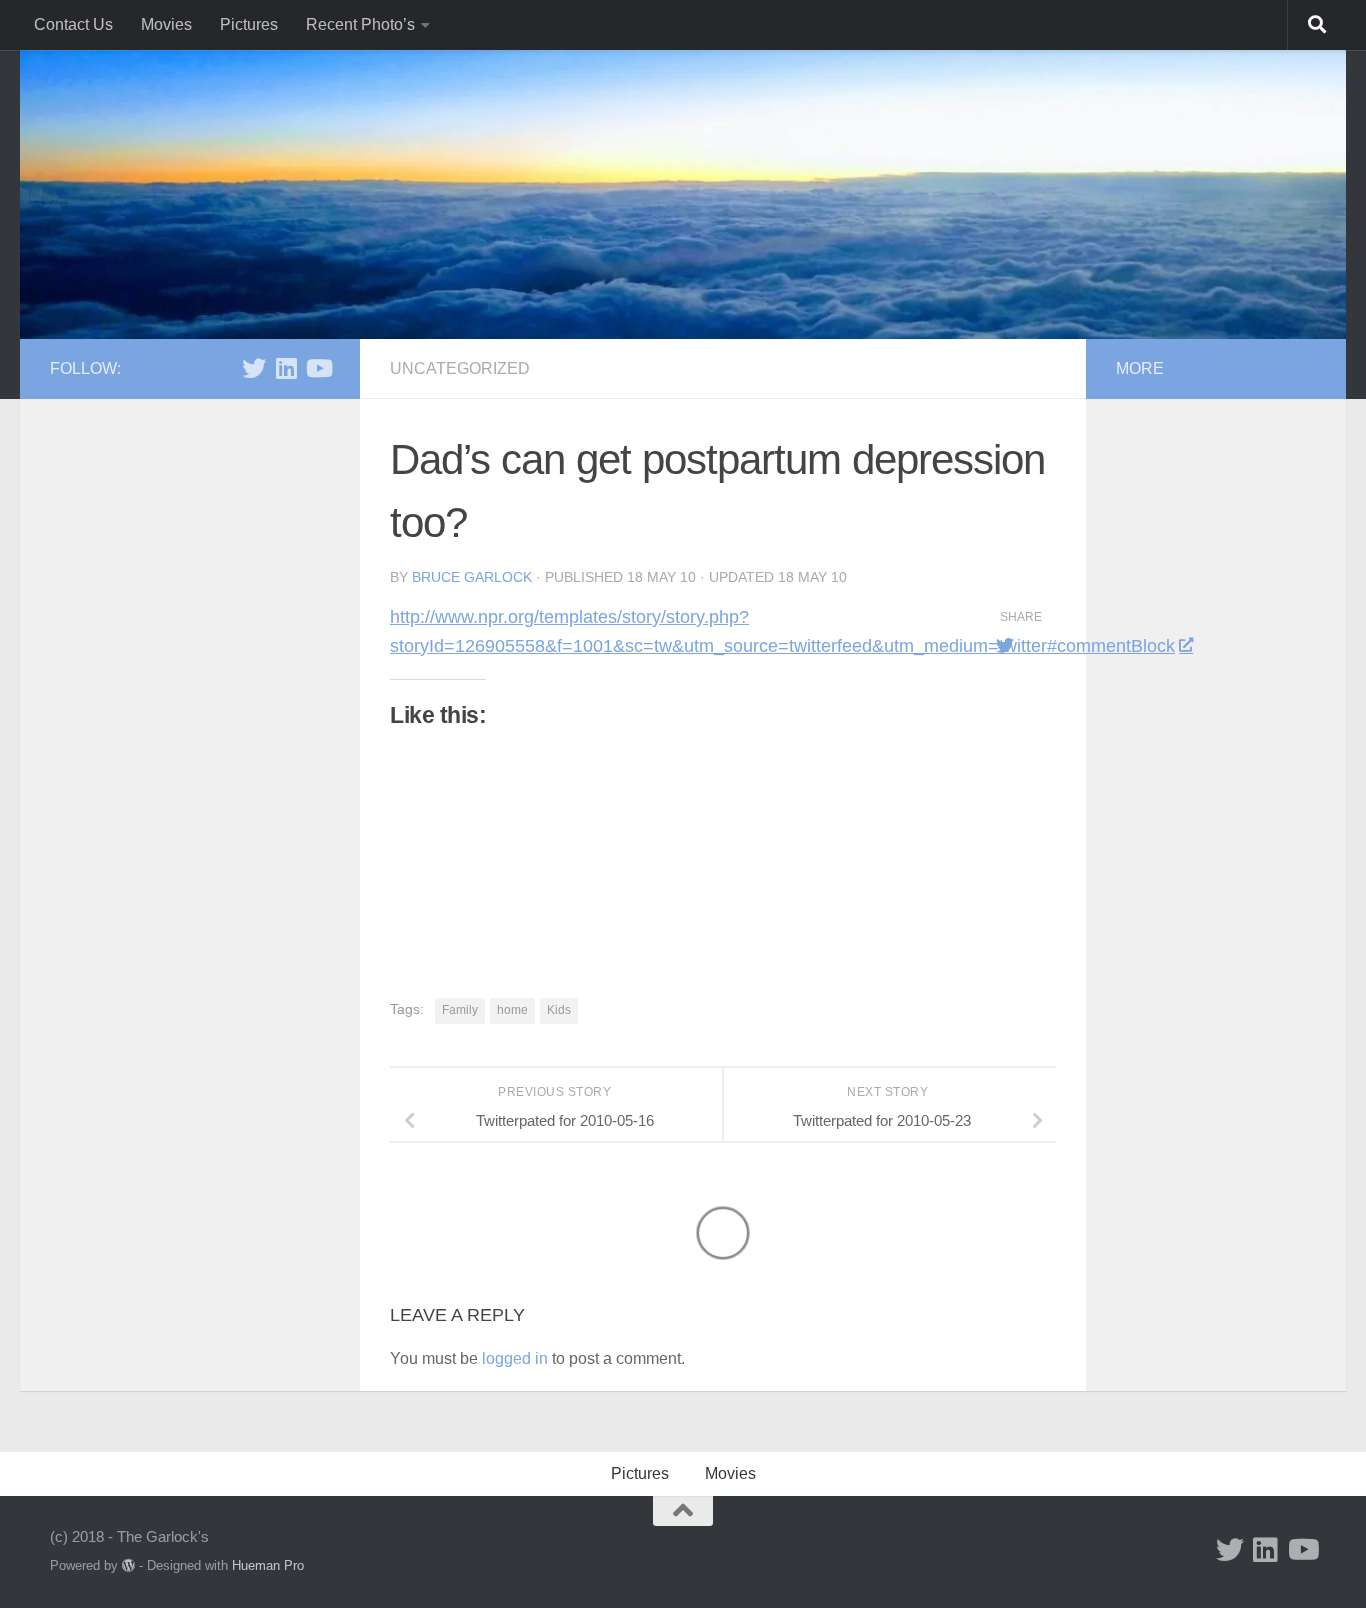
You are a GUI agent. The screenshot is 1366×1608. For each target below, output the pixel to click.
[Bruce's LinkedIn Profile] (286, 368)
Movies (166, 24)
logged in (515, 1358)
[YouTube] (318, 368)
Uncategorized (460, 368)
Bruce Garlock (472, 577)
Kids (559, 1010)
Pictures (249, 24)
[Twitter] (254, 368)
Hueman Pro (268, 1565)
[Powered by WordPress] (128, 1565)
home (512, 1010)
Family (460, 1010)
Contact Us (73, 24)
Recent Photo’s (360, 24)
